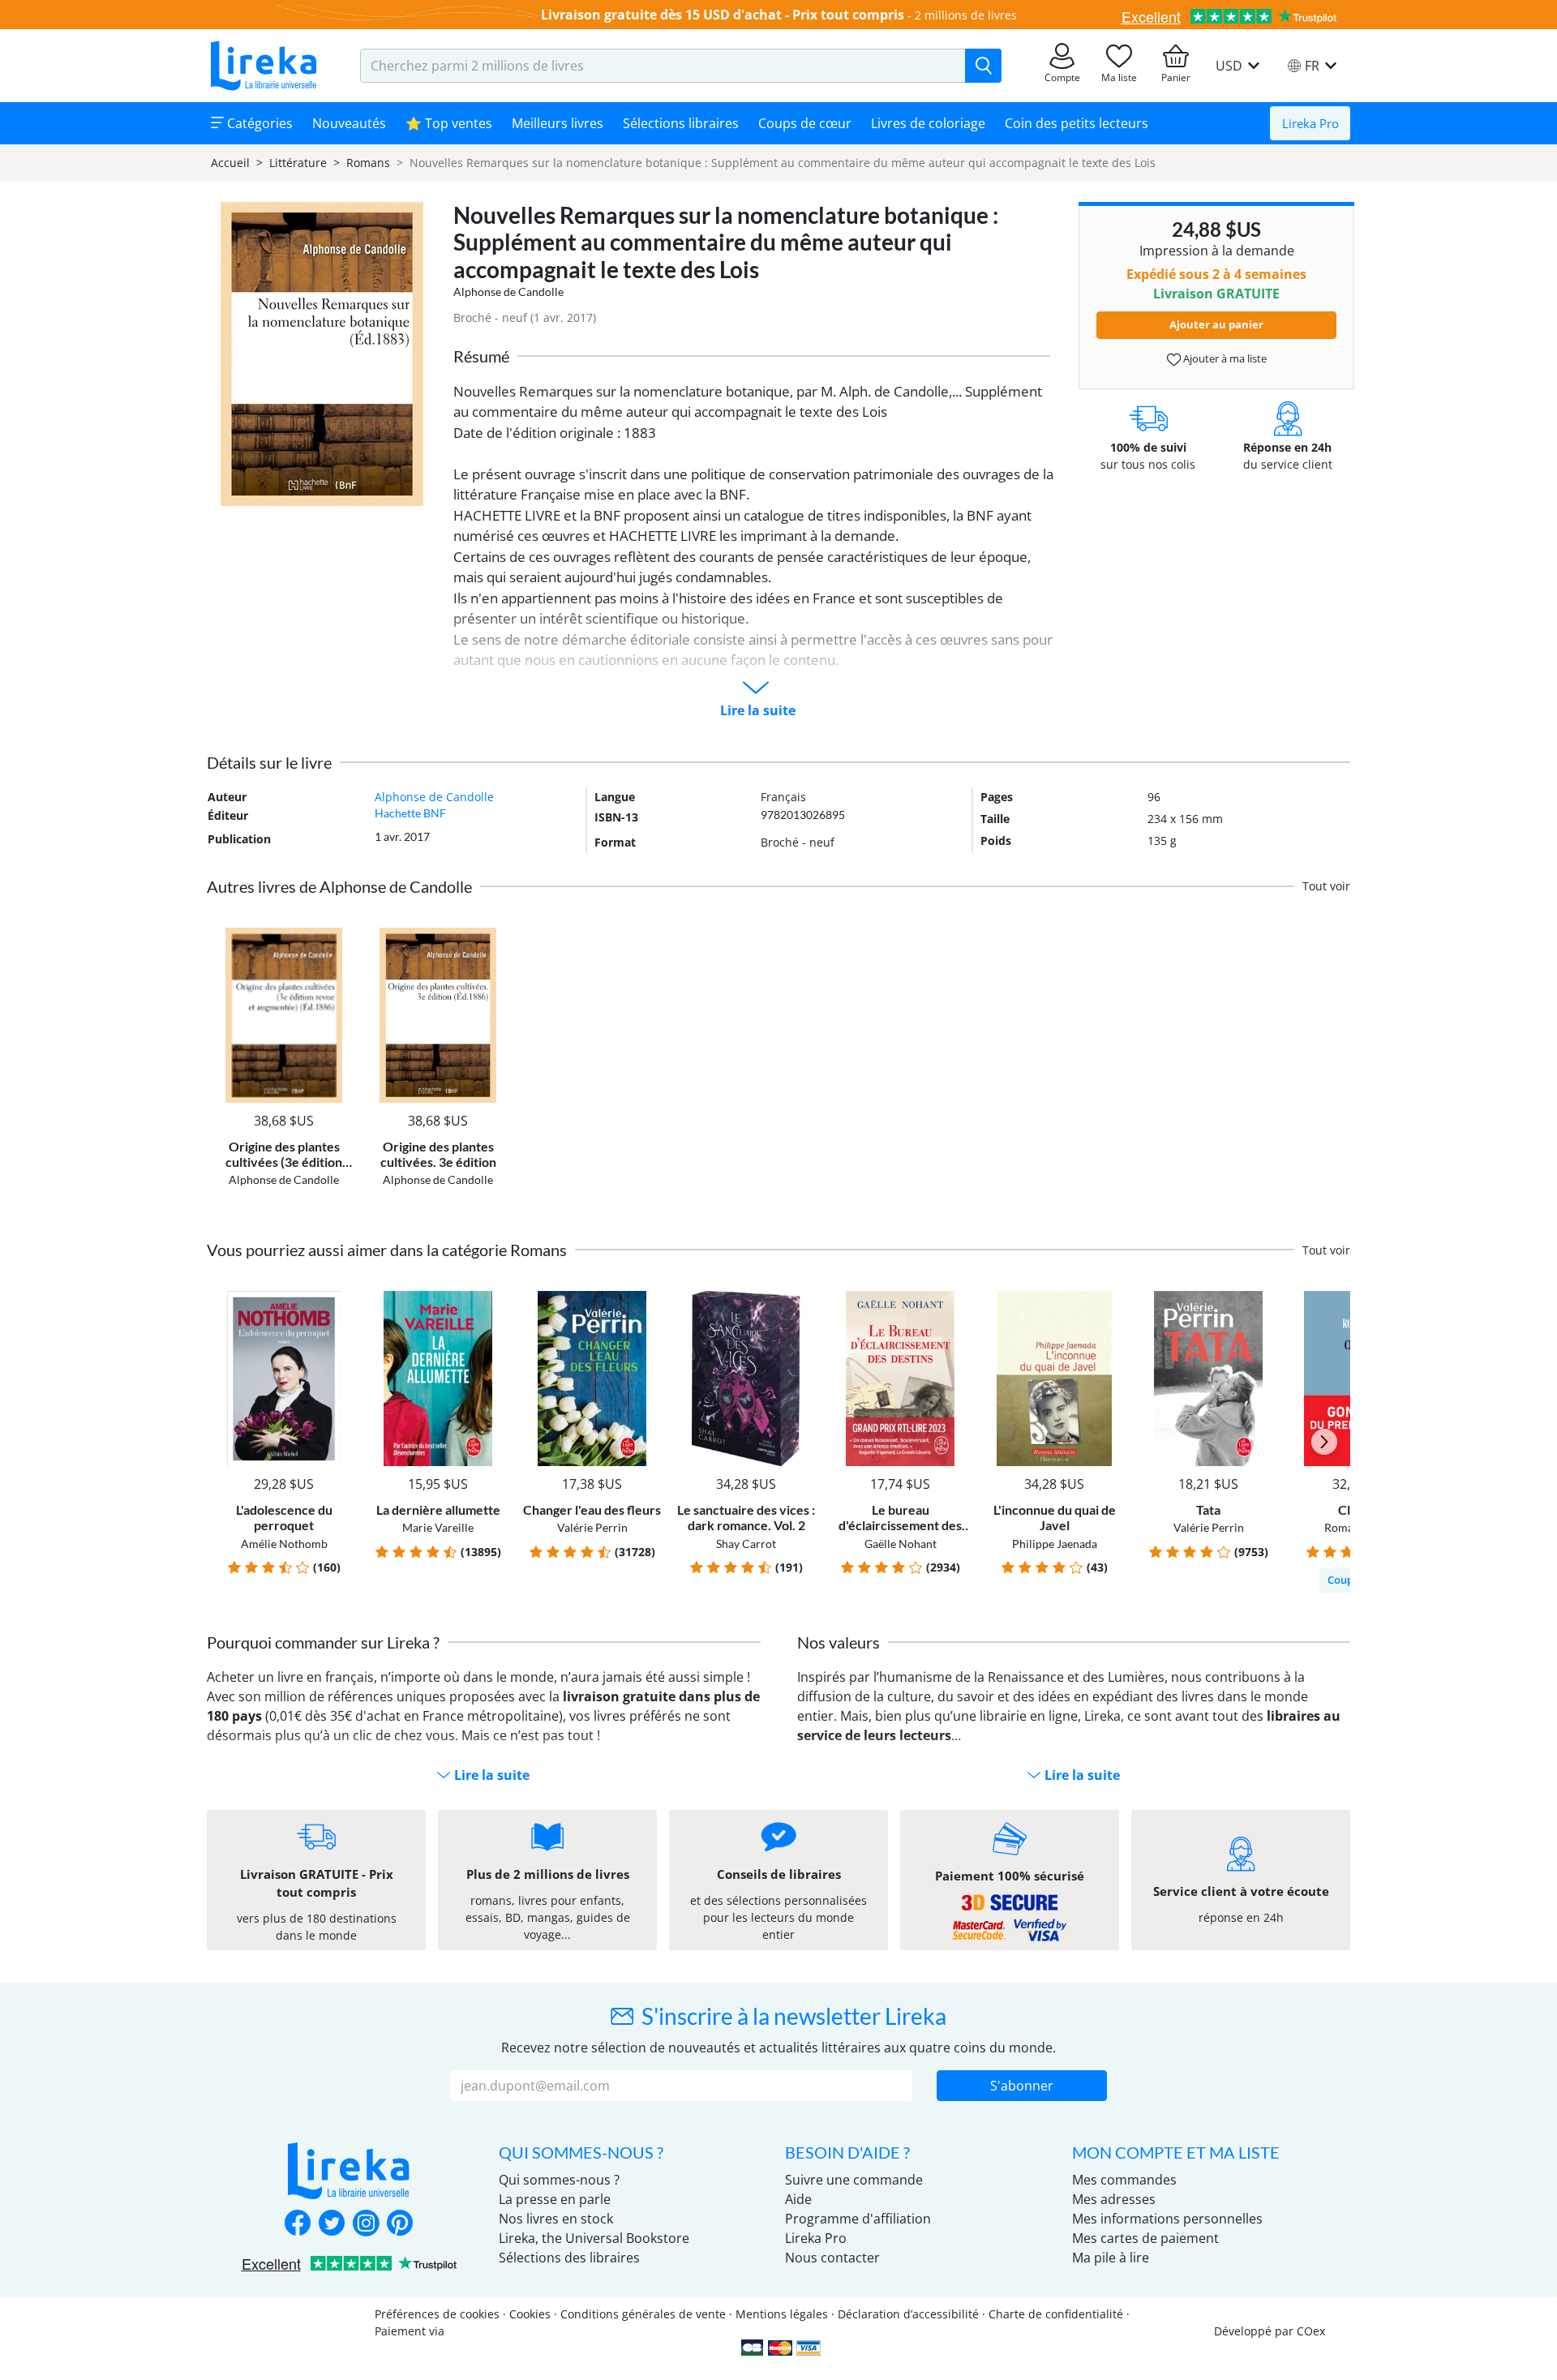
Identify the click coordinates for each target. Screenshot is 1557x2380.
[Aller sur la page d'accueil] (264, 66)
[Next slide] (1324, 1442)
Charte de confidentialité (1056, 2314)
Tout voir (1326, 886)
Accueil (230, 163)
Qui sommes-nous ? (559, 2180)
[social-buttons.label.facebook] (298, 2224)
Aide (798, 2199)
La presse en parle (555, 2199)
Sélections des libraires (569, 2258)
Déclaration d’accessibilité (908, 2314)
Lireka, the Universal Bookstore (594, 2238)
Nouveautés (349, 123)
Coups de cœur (805, 123)
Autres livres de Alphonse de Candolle (339, 886)
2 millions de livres (966, 15)
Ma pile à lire (1111, 2258)
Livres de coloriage (928, 123)
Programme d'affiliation (858, 2219)
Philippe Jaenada (1055, 1544)
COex (1311, 2331)
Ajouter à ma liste (1224, 358)
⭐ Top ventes (449, 123)
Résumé (481, 356)
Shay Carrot (746, 1544)
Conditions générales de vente (643, 2314)
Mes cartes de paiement (1145, 2238)
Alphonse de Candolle (508, 292)
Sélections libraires (681, 123)
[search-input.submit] (983, 66)
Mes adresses (1114, 2199)
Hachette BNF (410, 813)
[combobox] (663, 66)
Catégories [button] (258, 123)
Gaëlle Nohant (901, 1544)
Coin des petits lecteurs (1077, 123)
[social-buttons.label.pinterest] (400, 2224)
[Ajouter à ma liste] (338, 937)
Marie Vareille (438, 1527)
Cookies (530, 2314)
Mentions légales (782, 2314)
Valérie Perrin (592, 1527)
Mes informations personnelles (1167, 2219)
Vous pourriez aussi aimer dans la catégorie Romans (387, 1250)
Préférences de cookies (437, 2314)
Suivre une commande (854, 2180)
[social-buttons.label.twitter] (332, 2224)
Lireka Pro (1310, 123)
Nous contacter (832, 2258)
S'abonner (1022, 2086)
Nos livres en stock (556, 2219)
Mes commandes (1124, 2180)
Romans (368, 163)
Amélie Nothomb (284, 1544)
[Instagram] (366, 2224)
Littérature (298, 163)
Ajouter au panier (1216, 324)
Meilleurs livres (558, 123)
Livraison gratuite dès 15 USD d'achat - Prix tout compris (723, 15)
